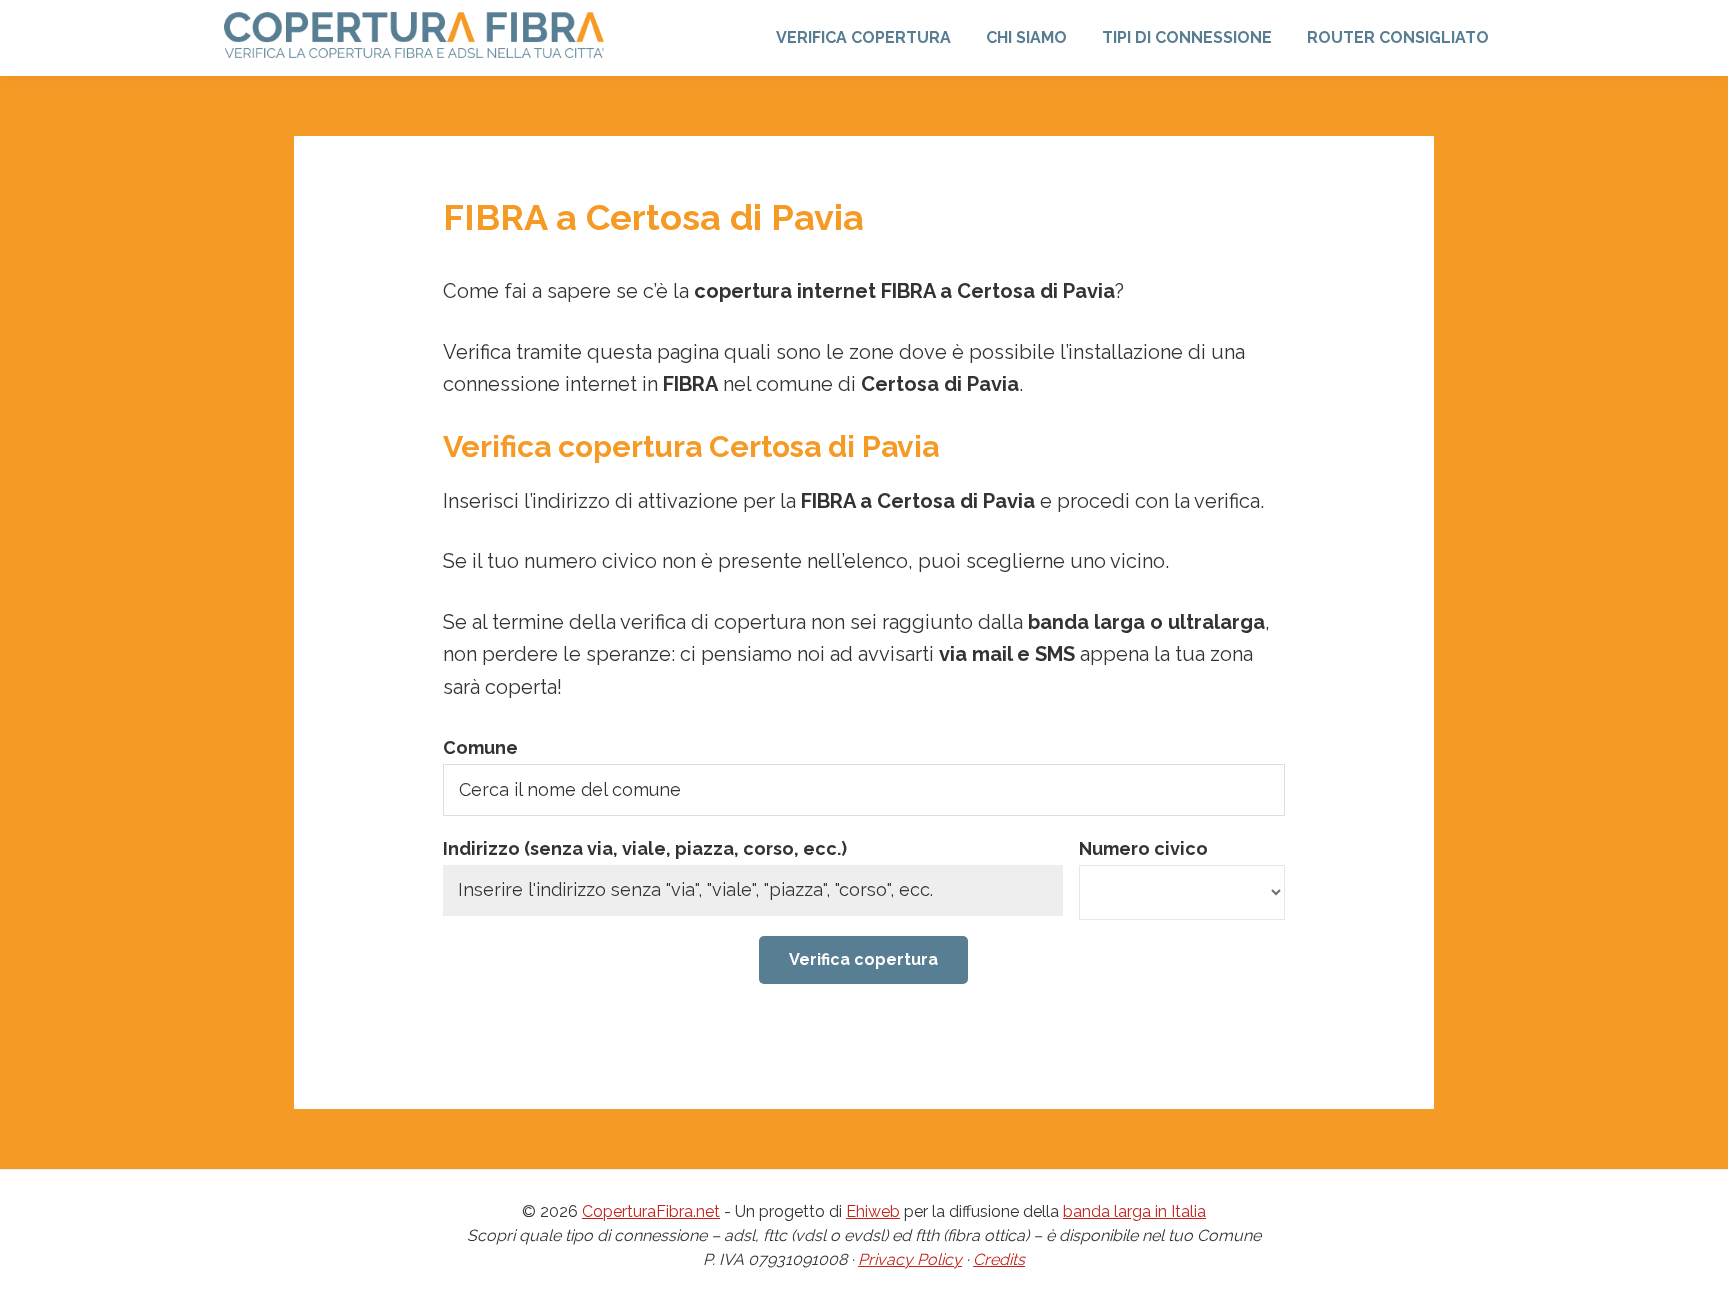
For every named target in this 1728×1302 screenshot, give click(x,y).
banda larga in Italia (1134, 1211)
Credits (999, 1259)
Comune (480, 747)
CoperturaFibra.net (651, 1211)
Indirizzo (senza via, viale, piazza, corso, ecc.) (645, 848)
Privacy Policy (910, 1259)
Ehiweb (873, 1211)
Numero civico (1143, 848)
